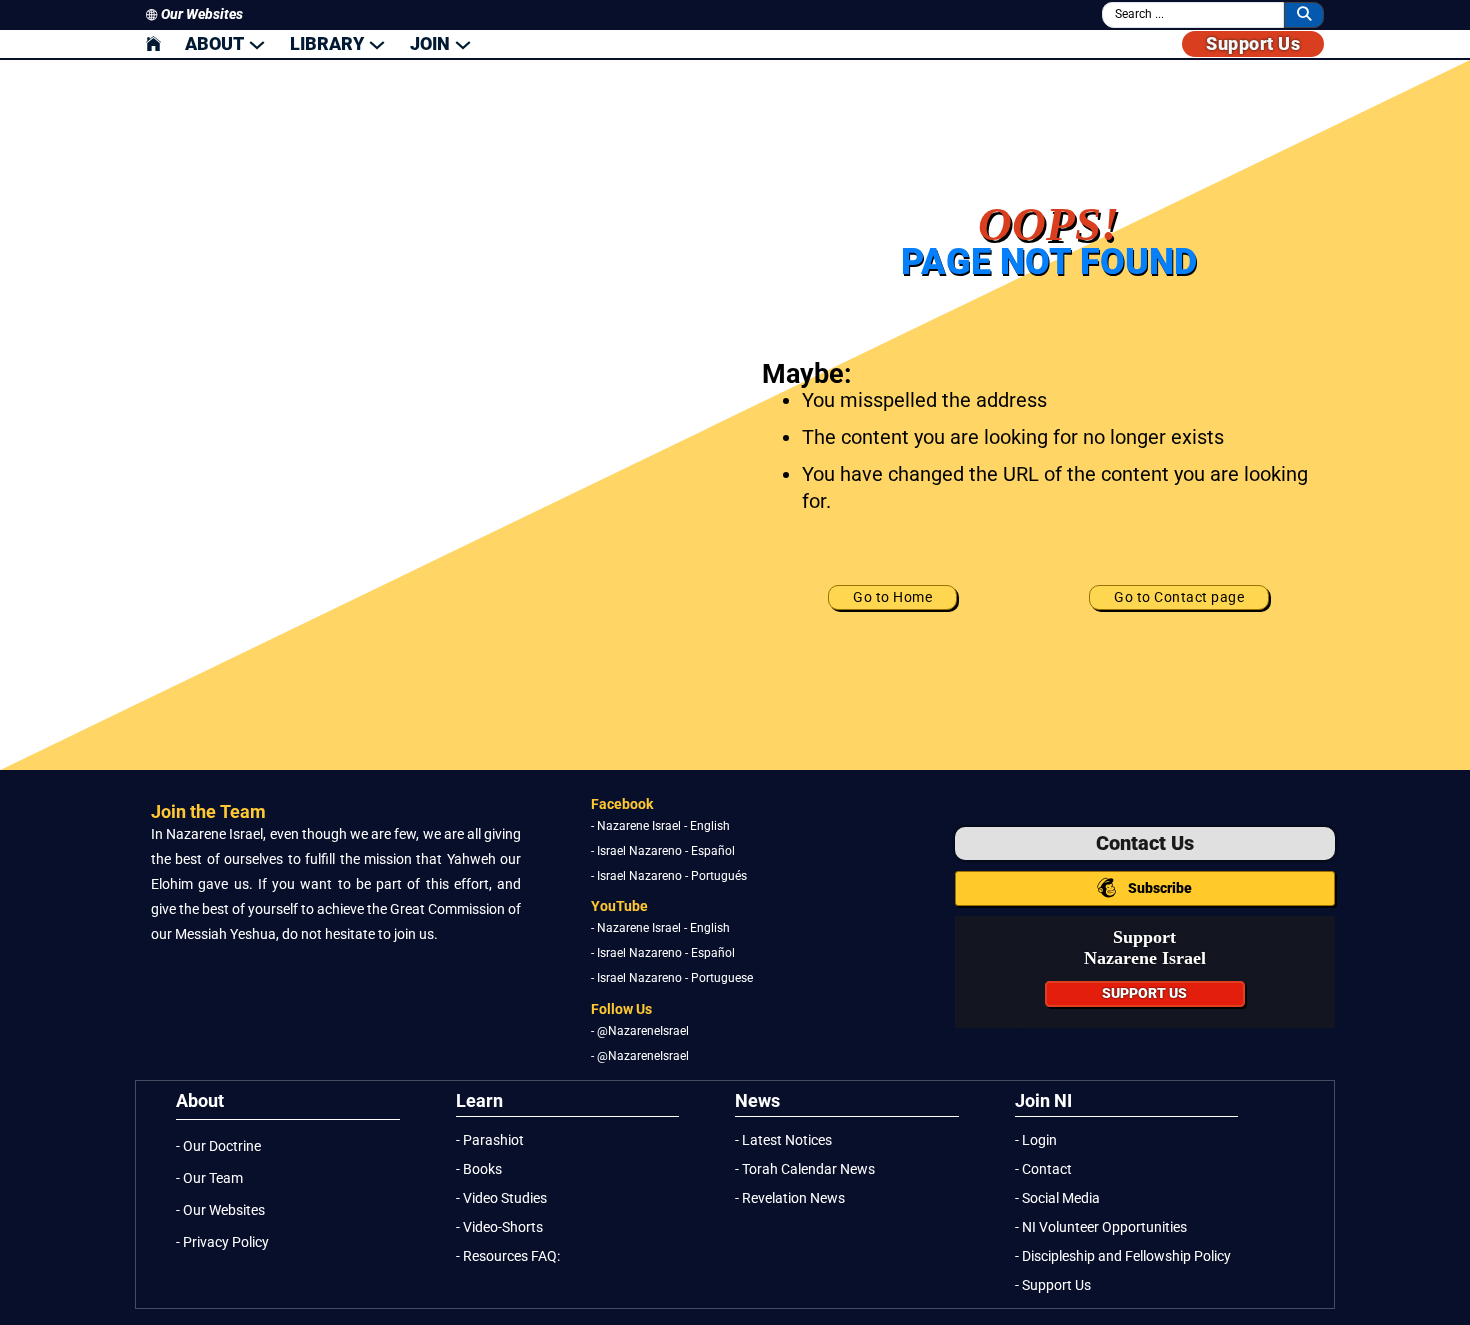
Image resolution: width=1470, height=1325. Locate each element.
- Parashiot (490, 1140)
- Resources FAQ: (508, 1256)
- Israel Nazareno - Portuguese (672, 979)
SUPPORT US (1144, 993)
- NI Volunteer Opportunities (1101, 1227)
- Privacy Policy (222, 1242)
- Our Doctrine (218, 1146)
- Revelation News (790, 1198)
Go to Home (892, 597)
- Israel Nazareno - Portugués (669, 876)
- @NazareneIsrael (640, 1031)
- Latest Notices (783, 1140)
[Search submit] (1304, 14)
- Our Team (209, 1178)
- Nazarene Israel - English (660, 826)
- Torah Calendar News (805, 1169)
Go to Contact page (1179, 597)
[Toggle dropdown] (257, 44)
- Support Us (1053, 1285)
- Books (479, 1169)
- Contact (1043, 1169)
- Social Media (1057, 1198)
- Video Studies (501, 1198)
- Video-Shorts (499, 1227)
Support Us (1253, 43)
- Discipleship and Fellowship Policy (1123, 1256)
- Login (1036, 1140)
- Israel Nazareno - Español (663, 851)
